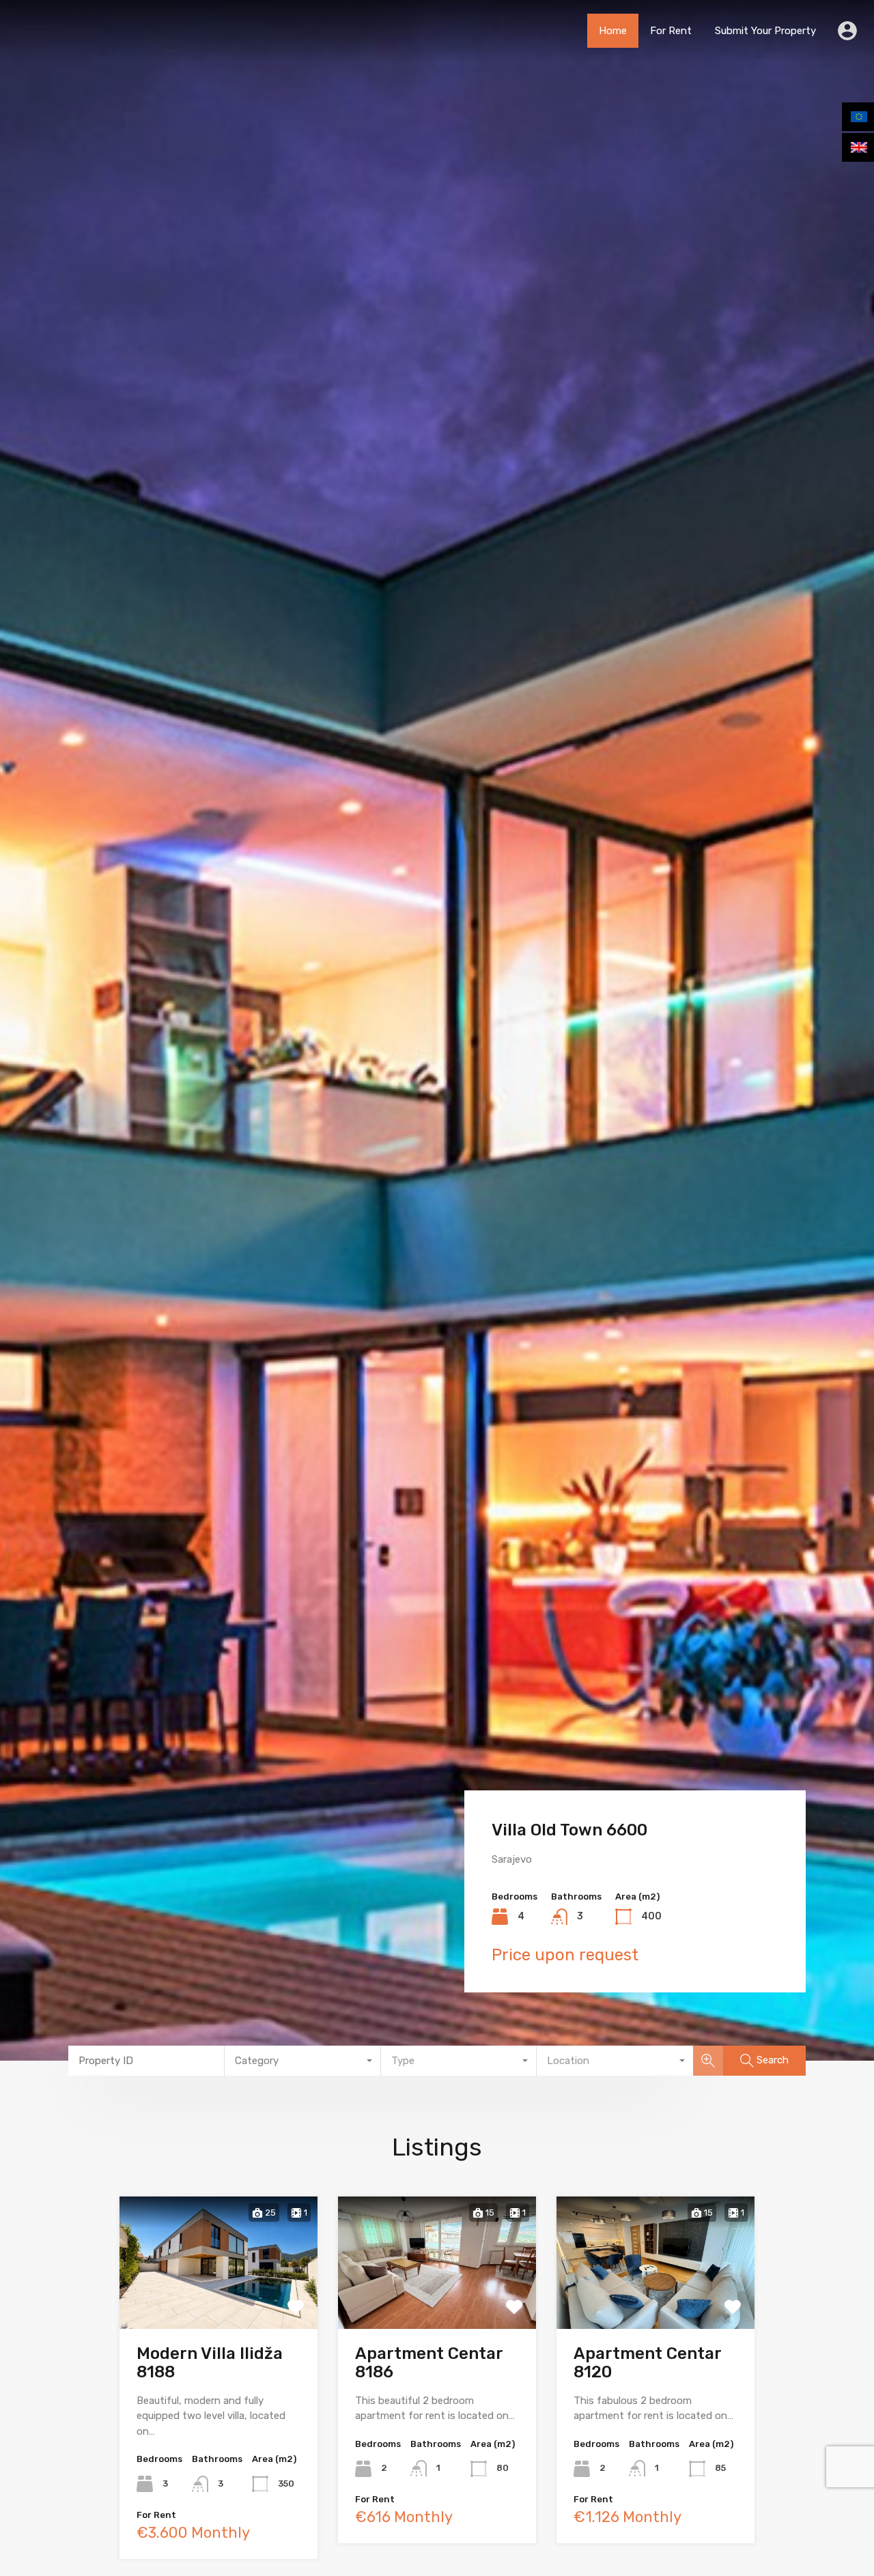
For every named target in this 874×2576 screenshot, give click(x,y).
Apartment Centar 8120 (647, 2363)
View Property (219, 2301)
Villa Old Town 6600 (569, 1830)
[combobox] (303, 2061)
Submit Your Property (765, 31)
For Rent (671, 31)
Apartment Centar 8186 (429, 2363)
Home (613, 31)
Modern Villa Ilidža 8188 (210, 2363)
